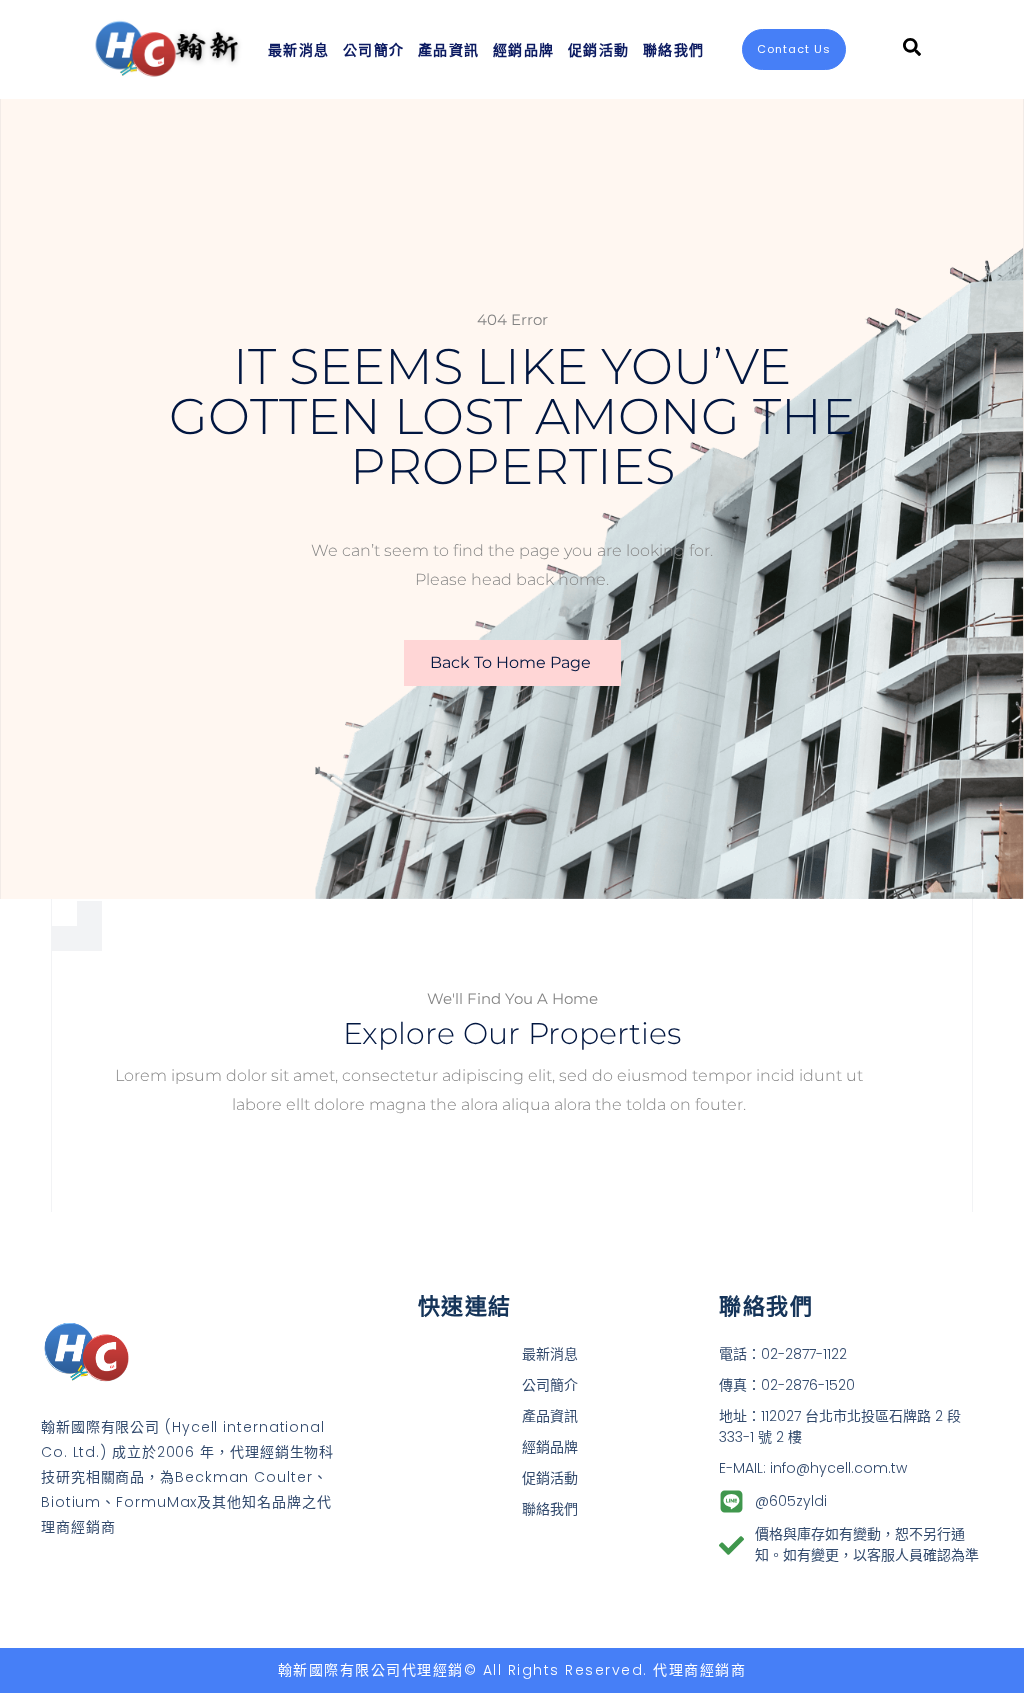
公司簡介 (374, 49)
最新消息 (299, 49)
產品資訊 (449, 49)
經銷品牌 (524, 49)
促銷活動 (599, 49)
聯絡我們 (674, 49)
